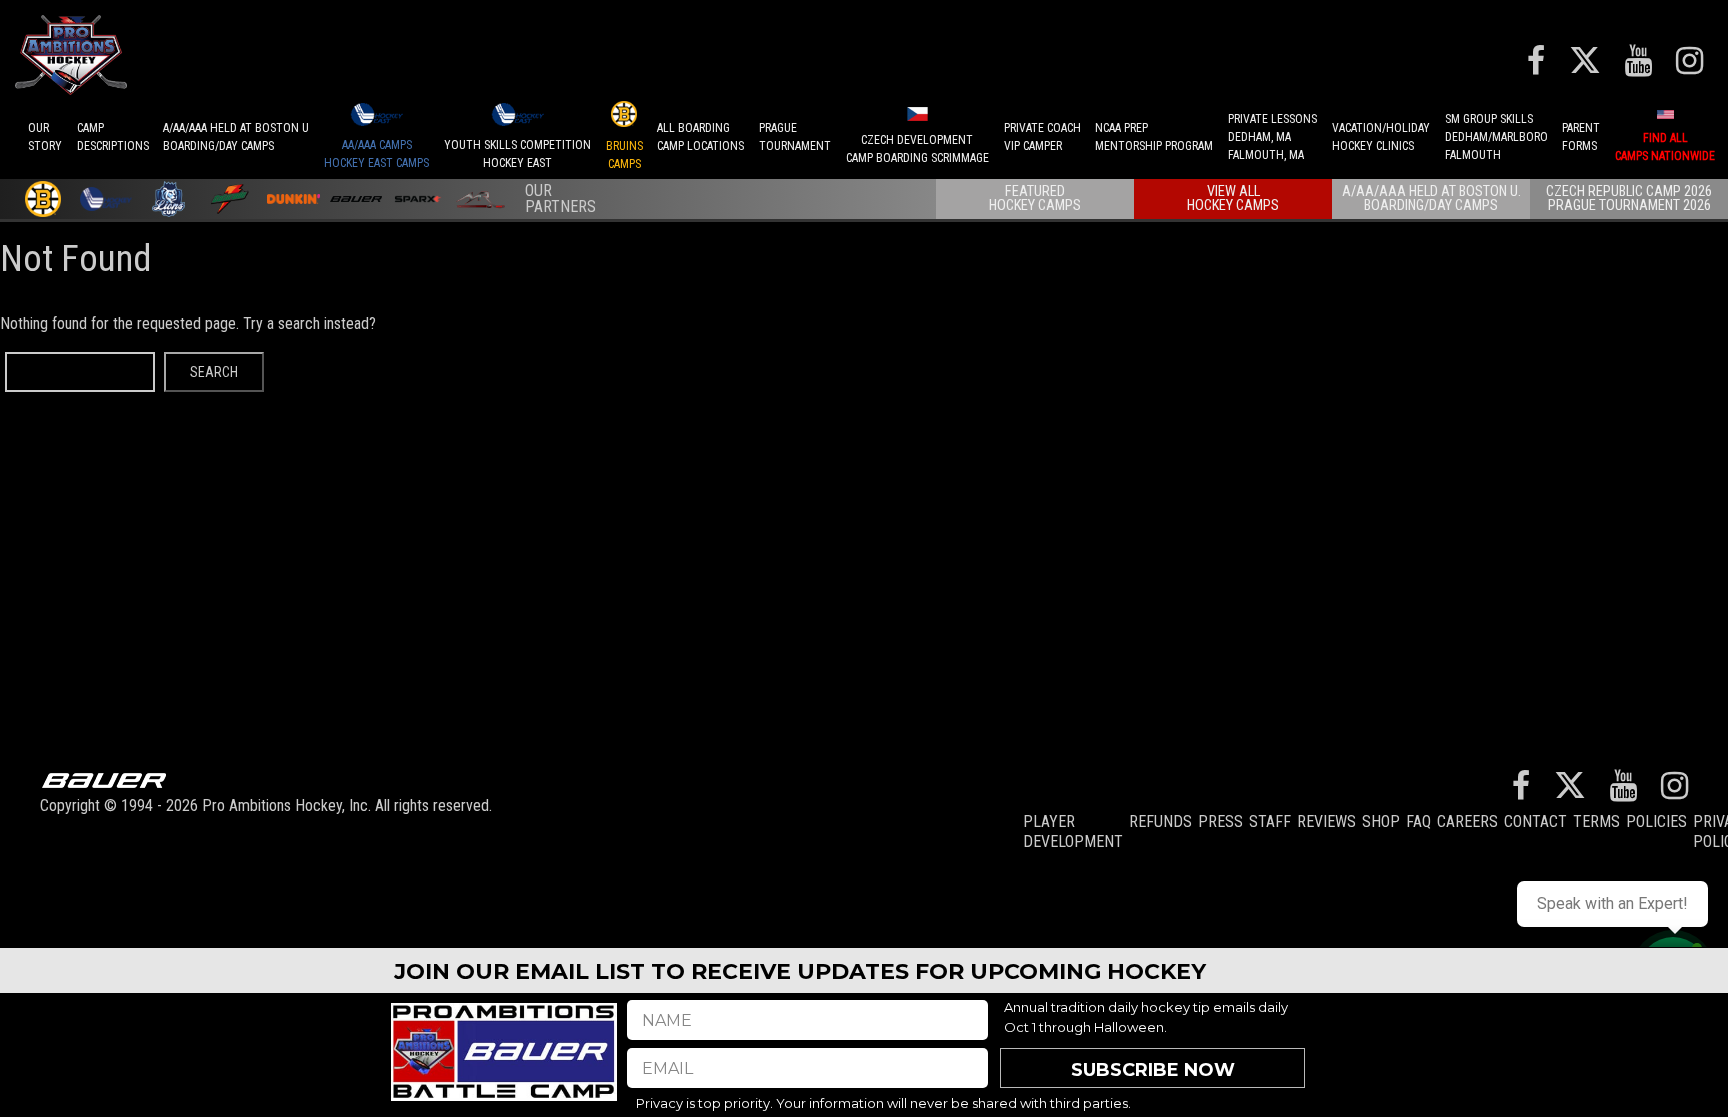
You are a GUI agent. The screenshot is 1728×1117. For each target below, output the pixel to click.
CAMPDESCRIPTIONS (113, 137)
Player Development (1073, 831)
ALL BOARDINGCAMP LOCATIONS (700, 137)
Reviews (1326, 821)
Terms (1596, 821)
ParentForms (1581, 137)
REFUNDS (1160, 821)
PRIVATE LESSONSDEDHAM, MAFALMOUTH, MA (1272, 137)
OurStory (45, 137)
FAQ (1418, 821)
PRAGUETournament (795, 137)
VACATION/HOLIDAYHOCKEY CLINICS (1381, 137)
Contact (1535, 821)
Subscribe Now (1153, 1070)
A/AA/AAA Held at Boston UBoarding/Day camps (236, 137)
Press (1220, 821)
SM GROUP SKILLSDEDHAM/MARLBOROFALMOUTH (1496, 137)
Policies (1656, 821)
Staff (1270, 821)
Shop (1381, 821)
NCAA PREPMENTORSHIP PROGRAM (1154, 137)
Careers (1467, 821)
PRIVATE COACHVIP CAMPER (1042, 137)
